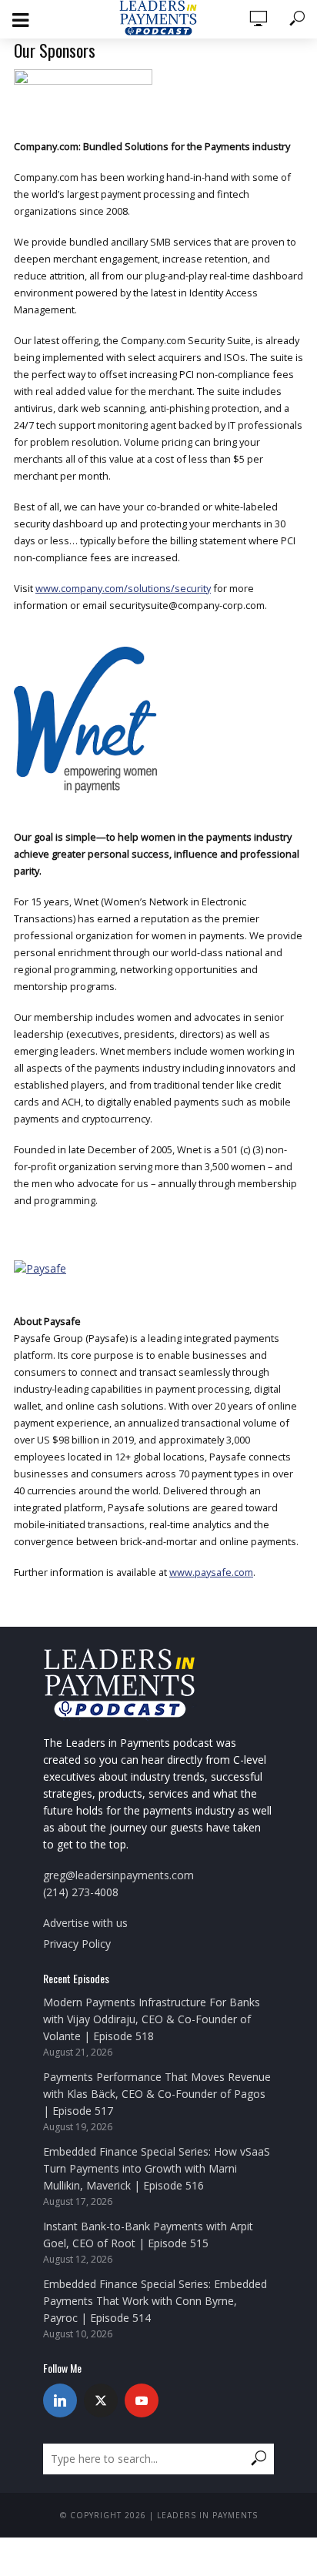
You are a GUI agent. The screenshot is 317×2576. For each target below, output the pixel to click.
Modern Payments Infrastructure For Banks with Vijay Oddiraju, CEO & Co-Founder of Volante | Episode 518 (152, 2019)
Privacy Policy (77, 1944)
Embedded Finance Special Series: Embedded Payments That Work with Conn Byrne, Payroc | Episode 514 (155, 2301)
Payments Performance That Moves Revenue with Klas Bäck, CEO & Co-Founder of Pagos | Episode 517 (157, 2094)
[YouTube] (142, 2400)
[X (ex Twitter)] (101, 2400)
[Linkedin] (60, 2400)
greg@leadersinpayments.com (118, 1875)
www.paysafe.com (211, 1572)
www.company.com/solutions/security (123, 588)
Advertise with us (85, 1923)
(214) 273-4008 (81, 1892)
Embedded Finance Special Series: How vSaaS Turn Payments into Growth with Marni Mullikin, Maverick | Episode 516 (157, 2168)
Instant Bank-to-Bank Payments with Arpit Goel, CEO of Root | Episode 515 (148, 2235)
